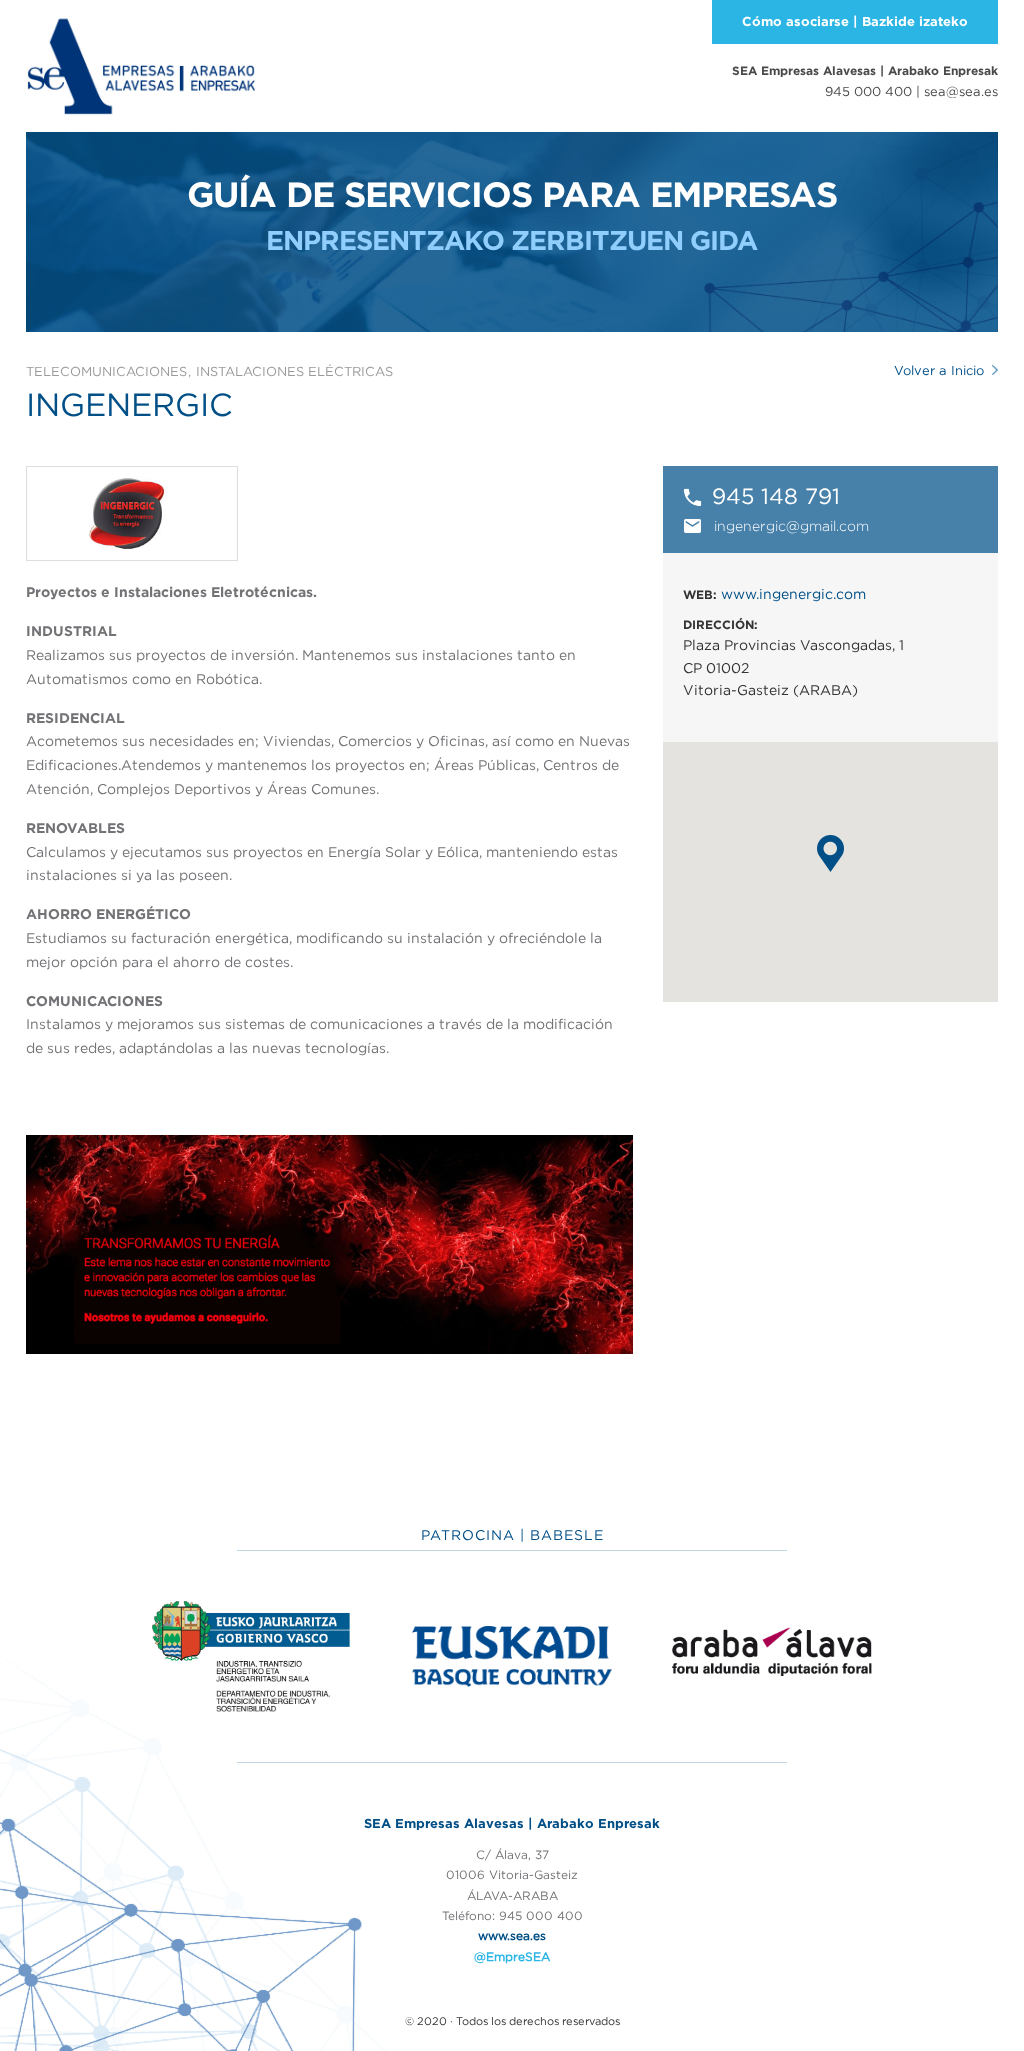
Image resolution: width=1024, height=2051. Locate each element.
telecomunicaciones (106, 371)
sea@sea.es (961, 91)
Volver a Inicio (939, 370)
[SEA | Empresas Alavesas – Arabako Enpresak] (141, 63)
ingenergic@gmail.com (791, 526)
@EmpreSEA (512, 1956)
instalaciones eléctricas (294, 371)
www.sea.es (512, 1935)
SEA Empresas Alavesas (865, 70)
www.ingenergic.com (793, 594)
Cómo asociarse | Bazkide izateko (855, 21)
